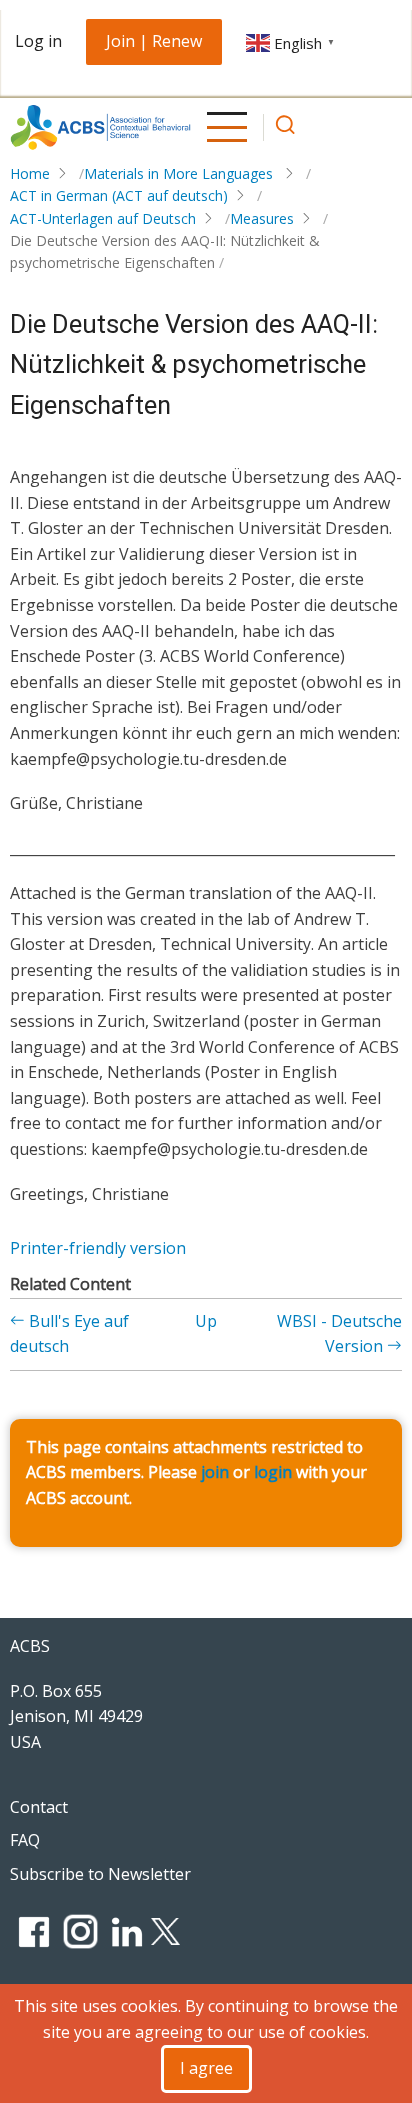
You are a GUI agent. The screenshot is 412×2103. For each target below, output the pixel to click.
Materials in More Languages (180, 173)
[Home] (100, 127)
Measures (262, 218)
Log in (38, 41)
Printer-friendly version (98, 1248)
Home (30, 173)
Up (206, 1321)
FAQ (25, 1840)
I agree (206, 2068)
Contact (39, 1807)
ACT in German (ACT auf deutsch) (119, 195)
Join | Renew (154, 41)
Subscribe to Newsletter (100, 1874)
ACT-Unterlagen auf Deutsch (103, 218)
